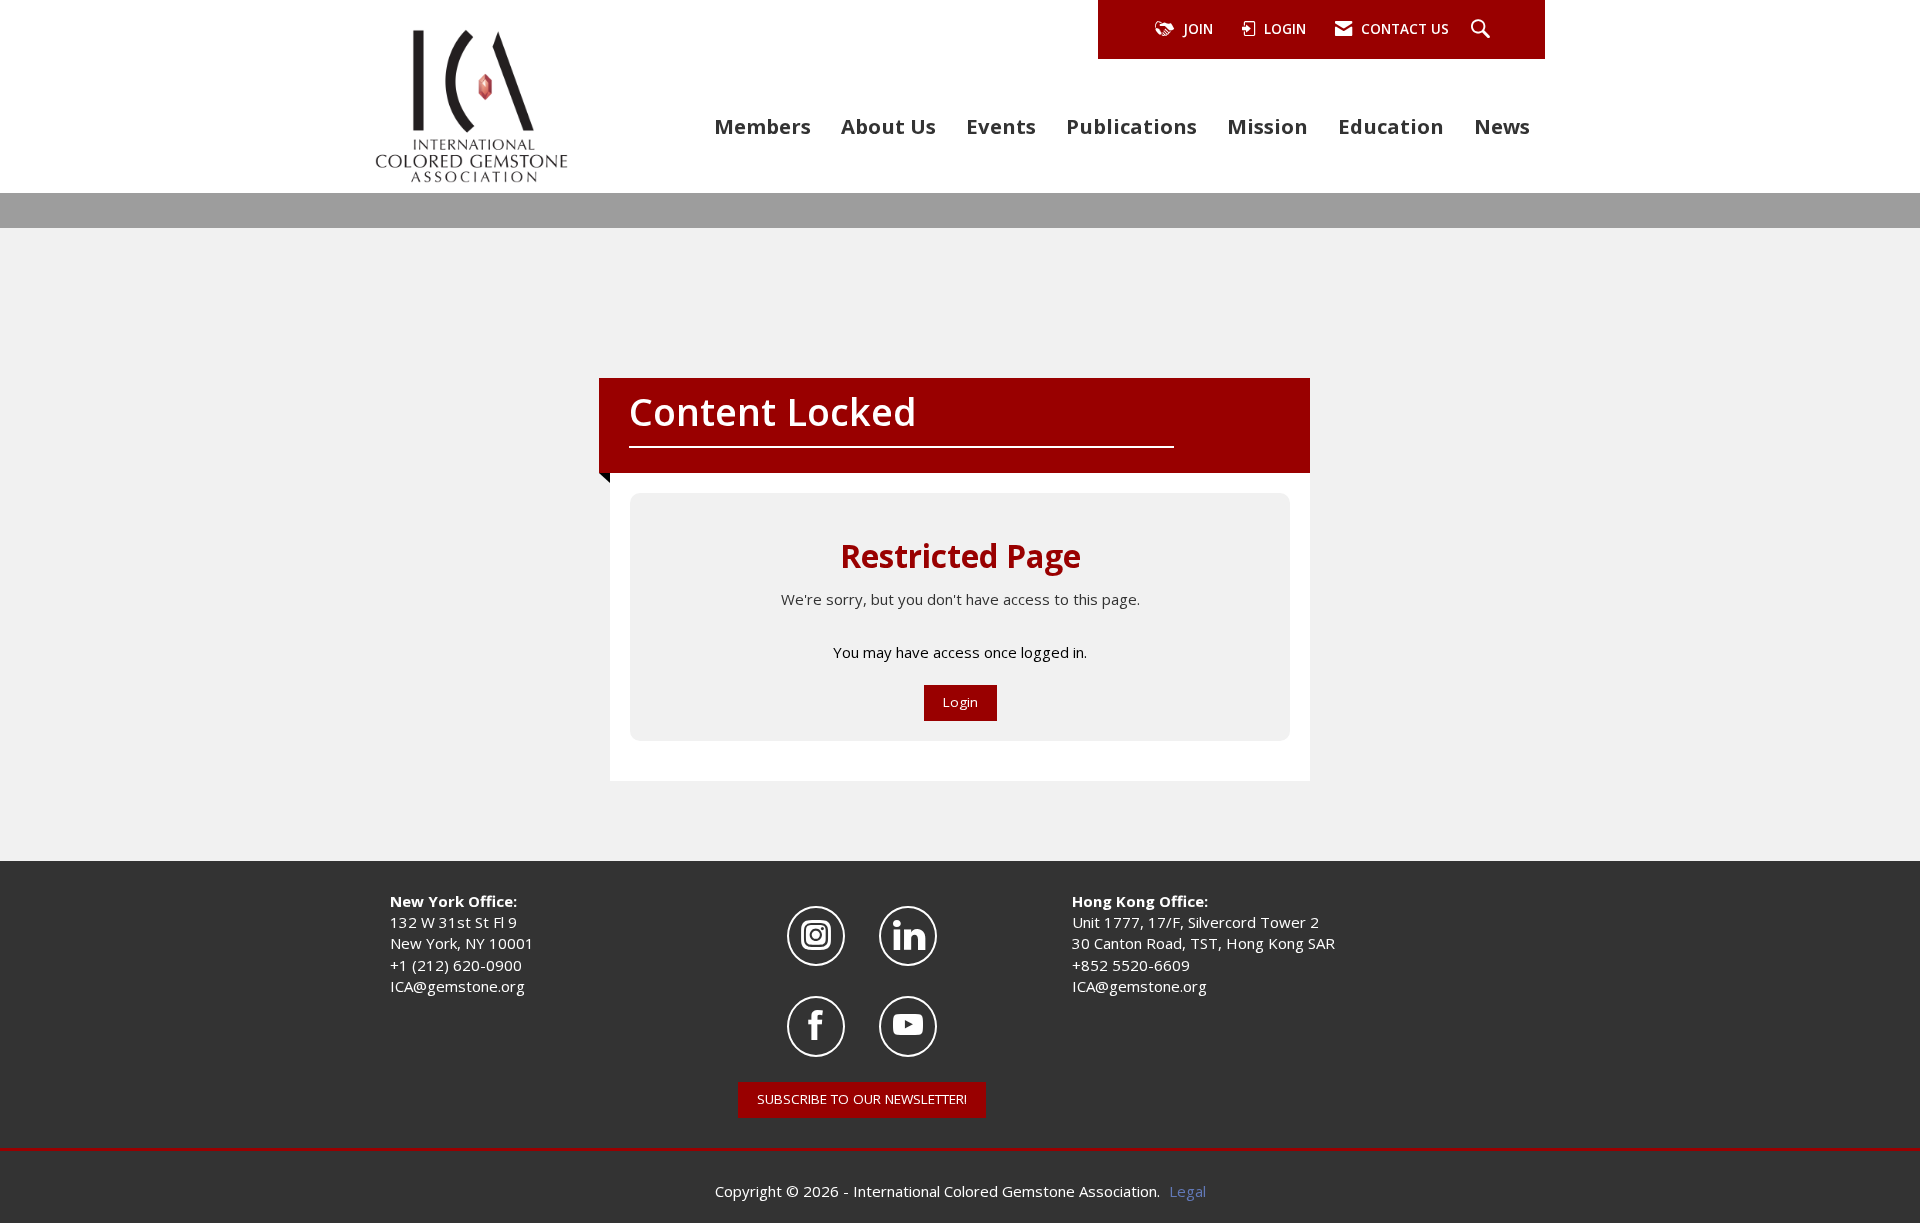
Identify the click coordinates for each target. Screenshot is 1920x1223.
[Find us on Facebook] (816, 1026)
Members (762, 126)
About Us (888, 126)
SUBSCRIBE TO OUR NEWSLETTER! (862, 1099)
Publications (1131, 126)
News (1502, 126)
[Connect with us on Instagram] (816, 936)
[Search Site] (1483, 30)
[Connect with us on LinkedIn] (908, 936)
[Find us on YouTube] (908, 1026)
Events (1001, 126)
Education (1391, 126)
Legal (1187, 1191)
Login (960, 702)
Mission (1267, 126)
